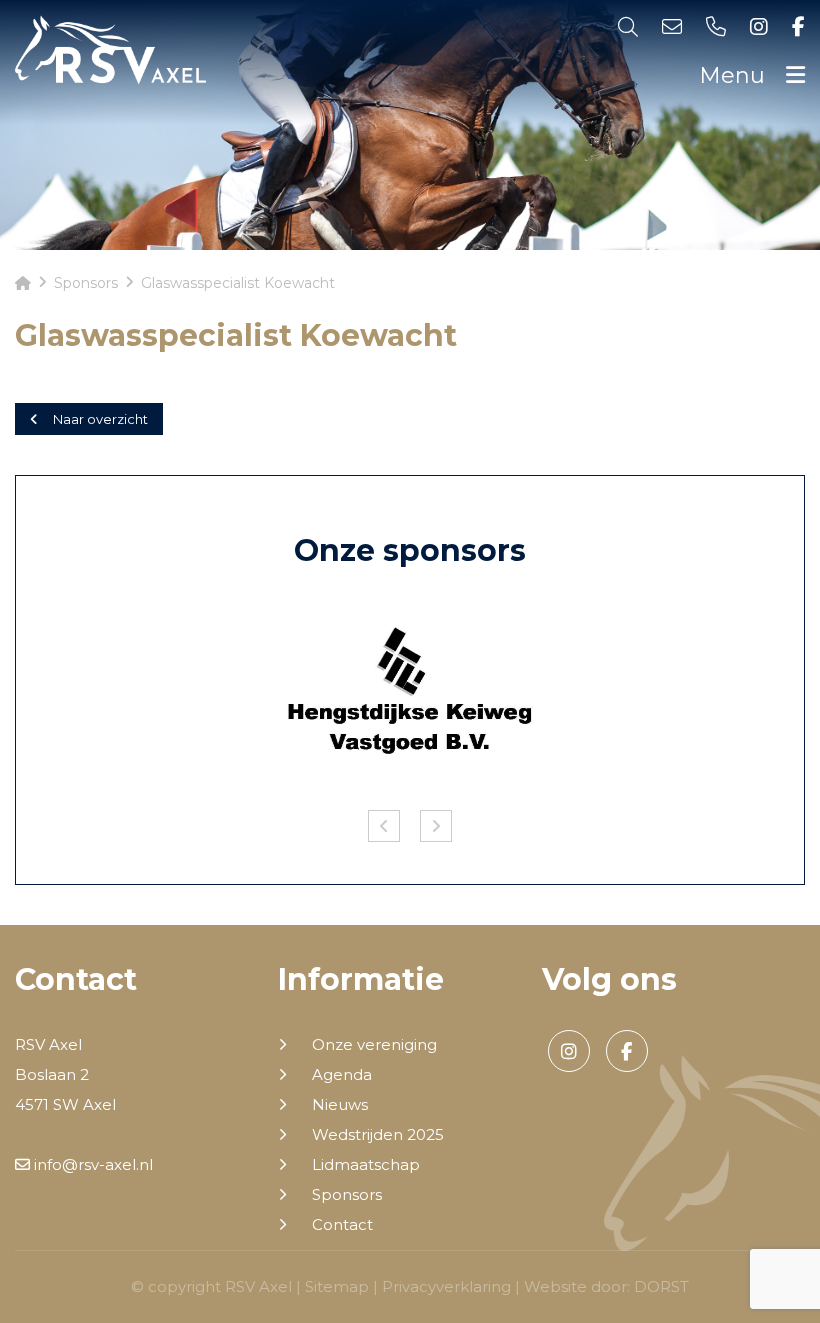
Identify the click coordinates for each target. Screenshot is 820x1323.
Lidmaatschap (366, 1165)
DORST (661, 1286)
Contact (342, 1225)
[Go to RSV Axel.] (23, 283)
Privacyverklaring (446, 1286)
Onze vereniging (374, 1045)
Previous (384, 826)
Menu (735, 75)
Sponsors (347, 1195)
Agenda (342, 1075)
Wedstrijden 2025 (378, 1135)
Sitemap (337, 1286)
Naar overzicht (100, 419)
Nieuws (340, 1105)
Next (436, 826)
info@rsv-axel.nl (91, 1164)
